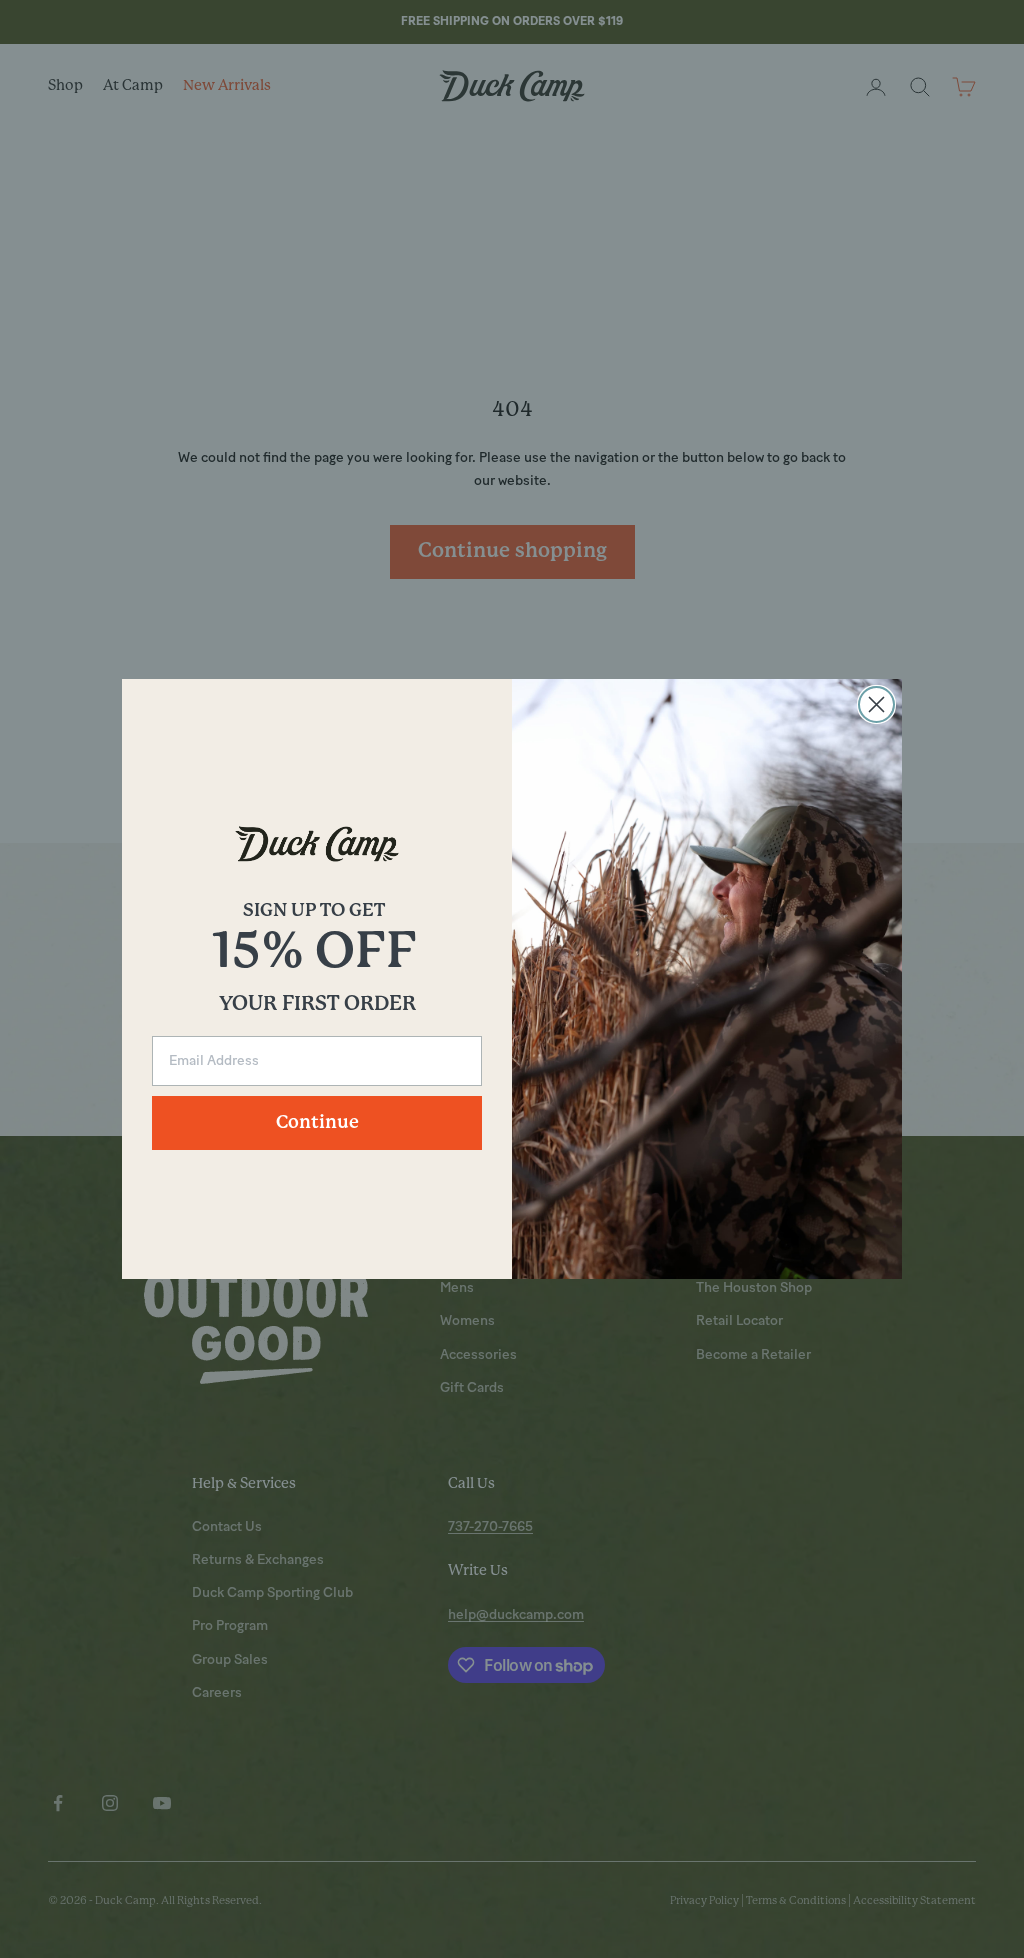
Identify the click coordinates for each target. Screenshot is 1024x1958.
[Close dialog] (876, 704)
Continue (317, 1123)
